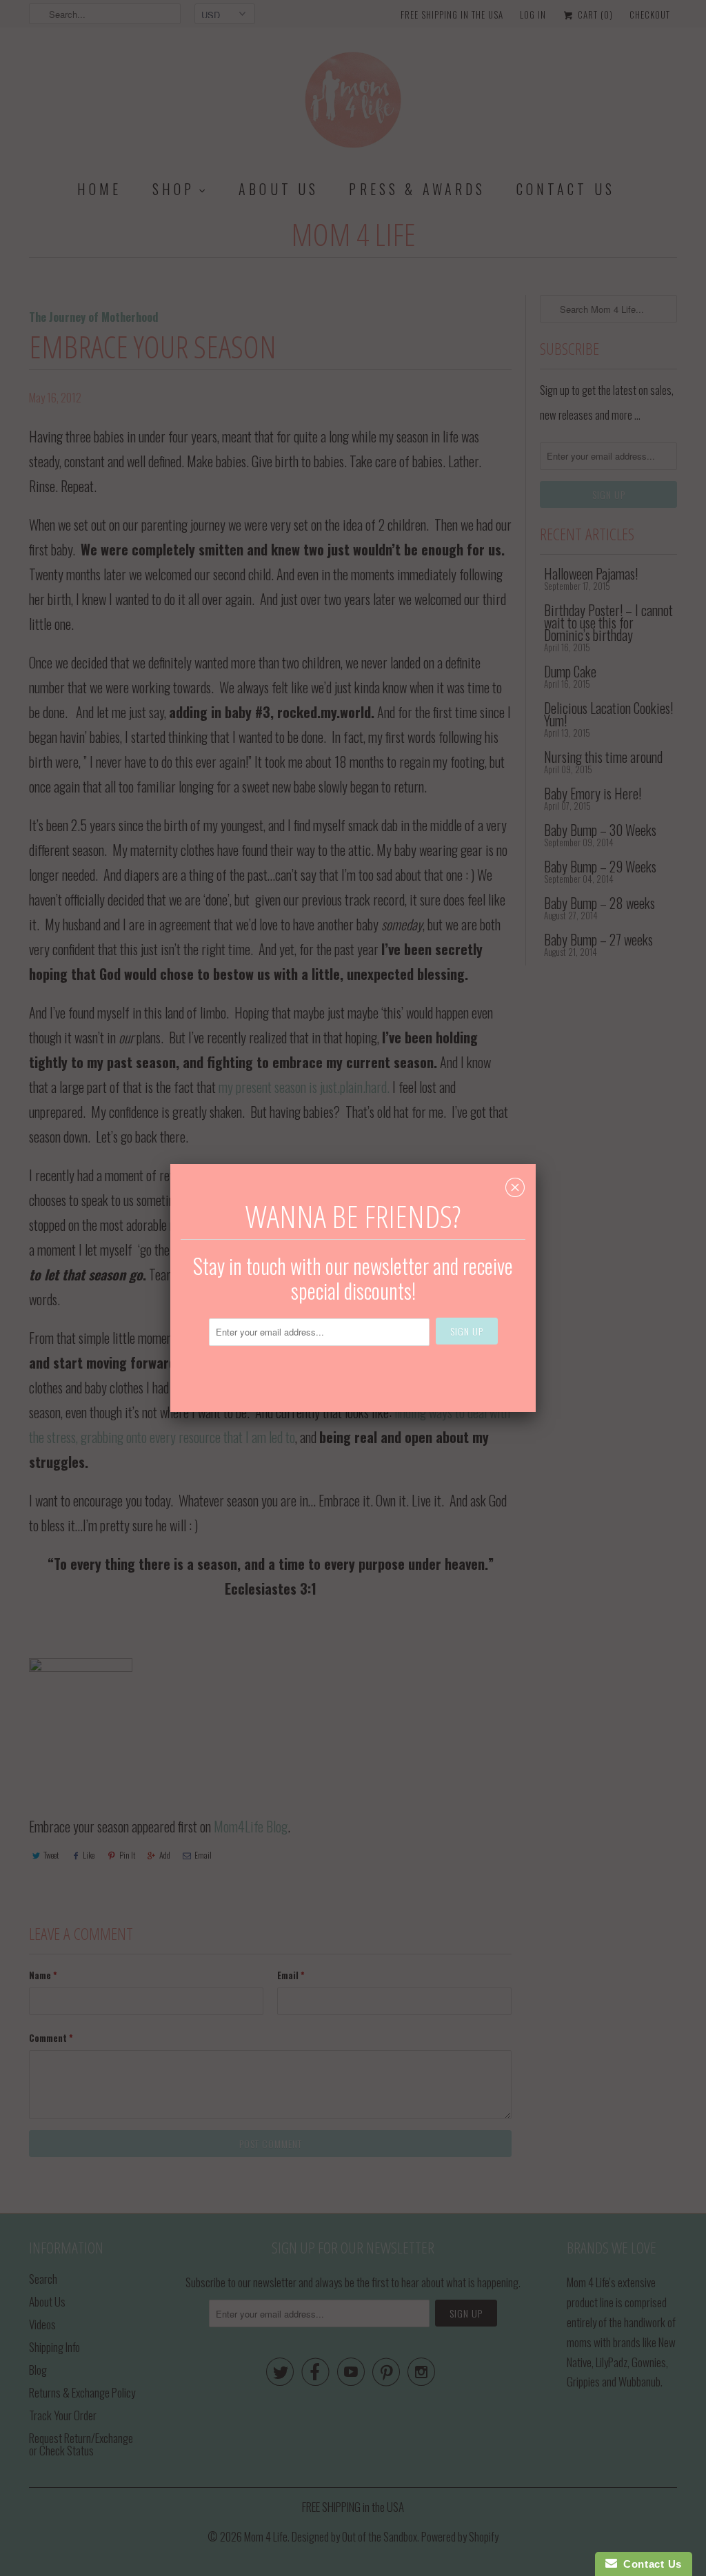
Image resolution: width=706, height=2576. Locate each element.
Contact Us (649, 2564)
